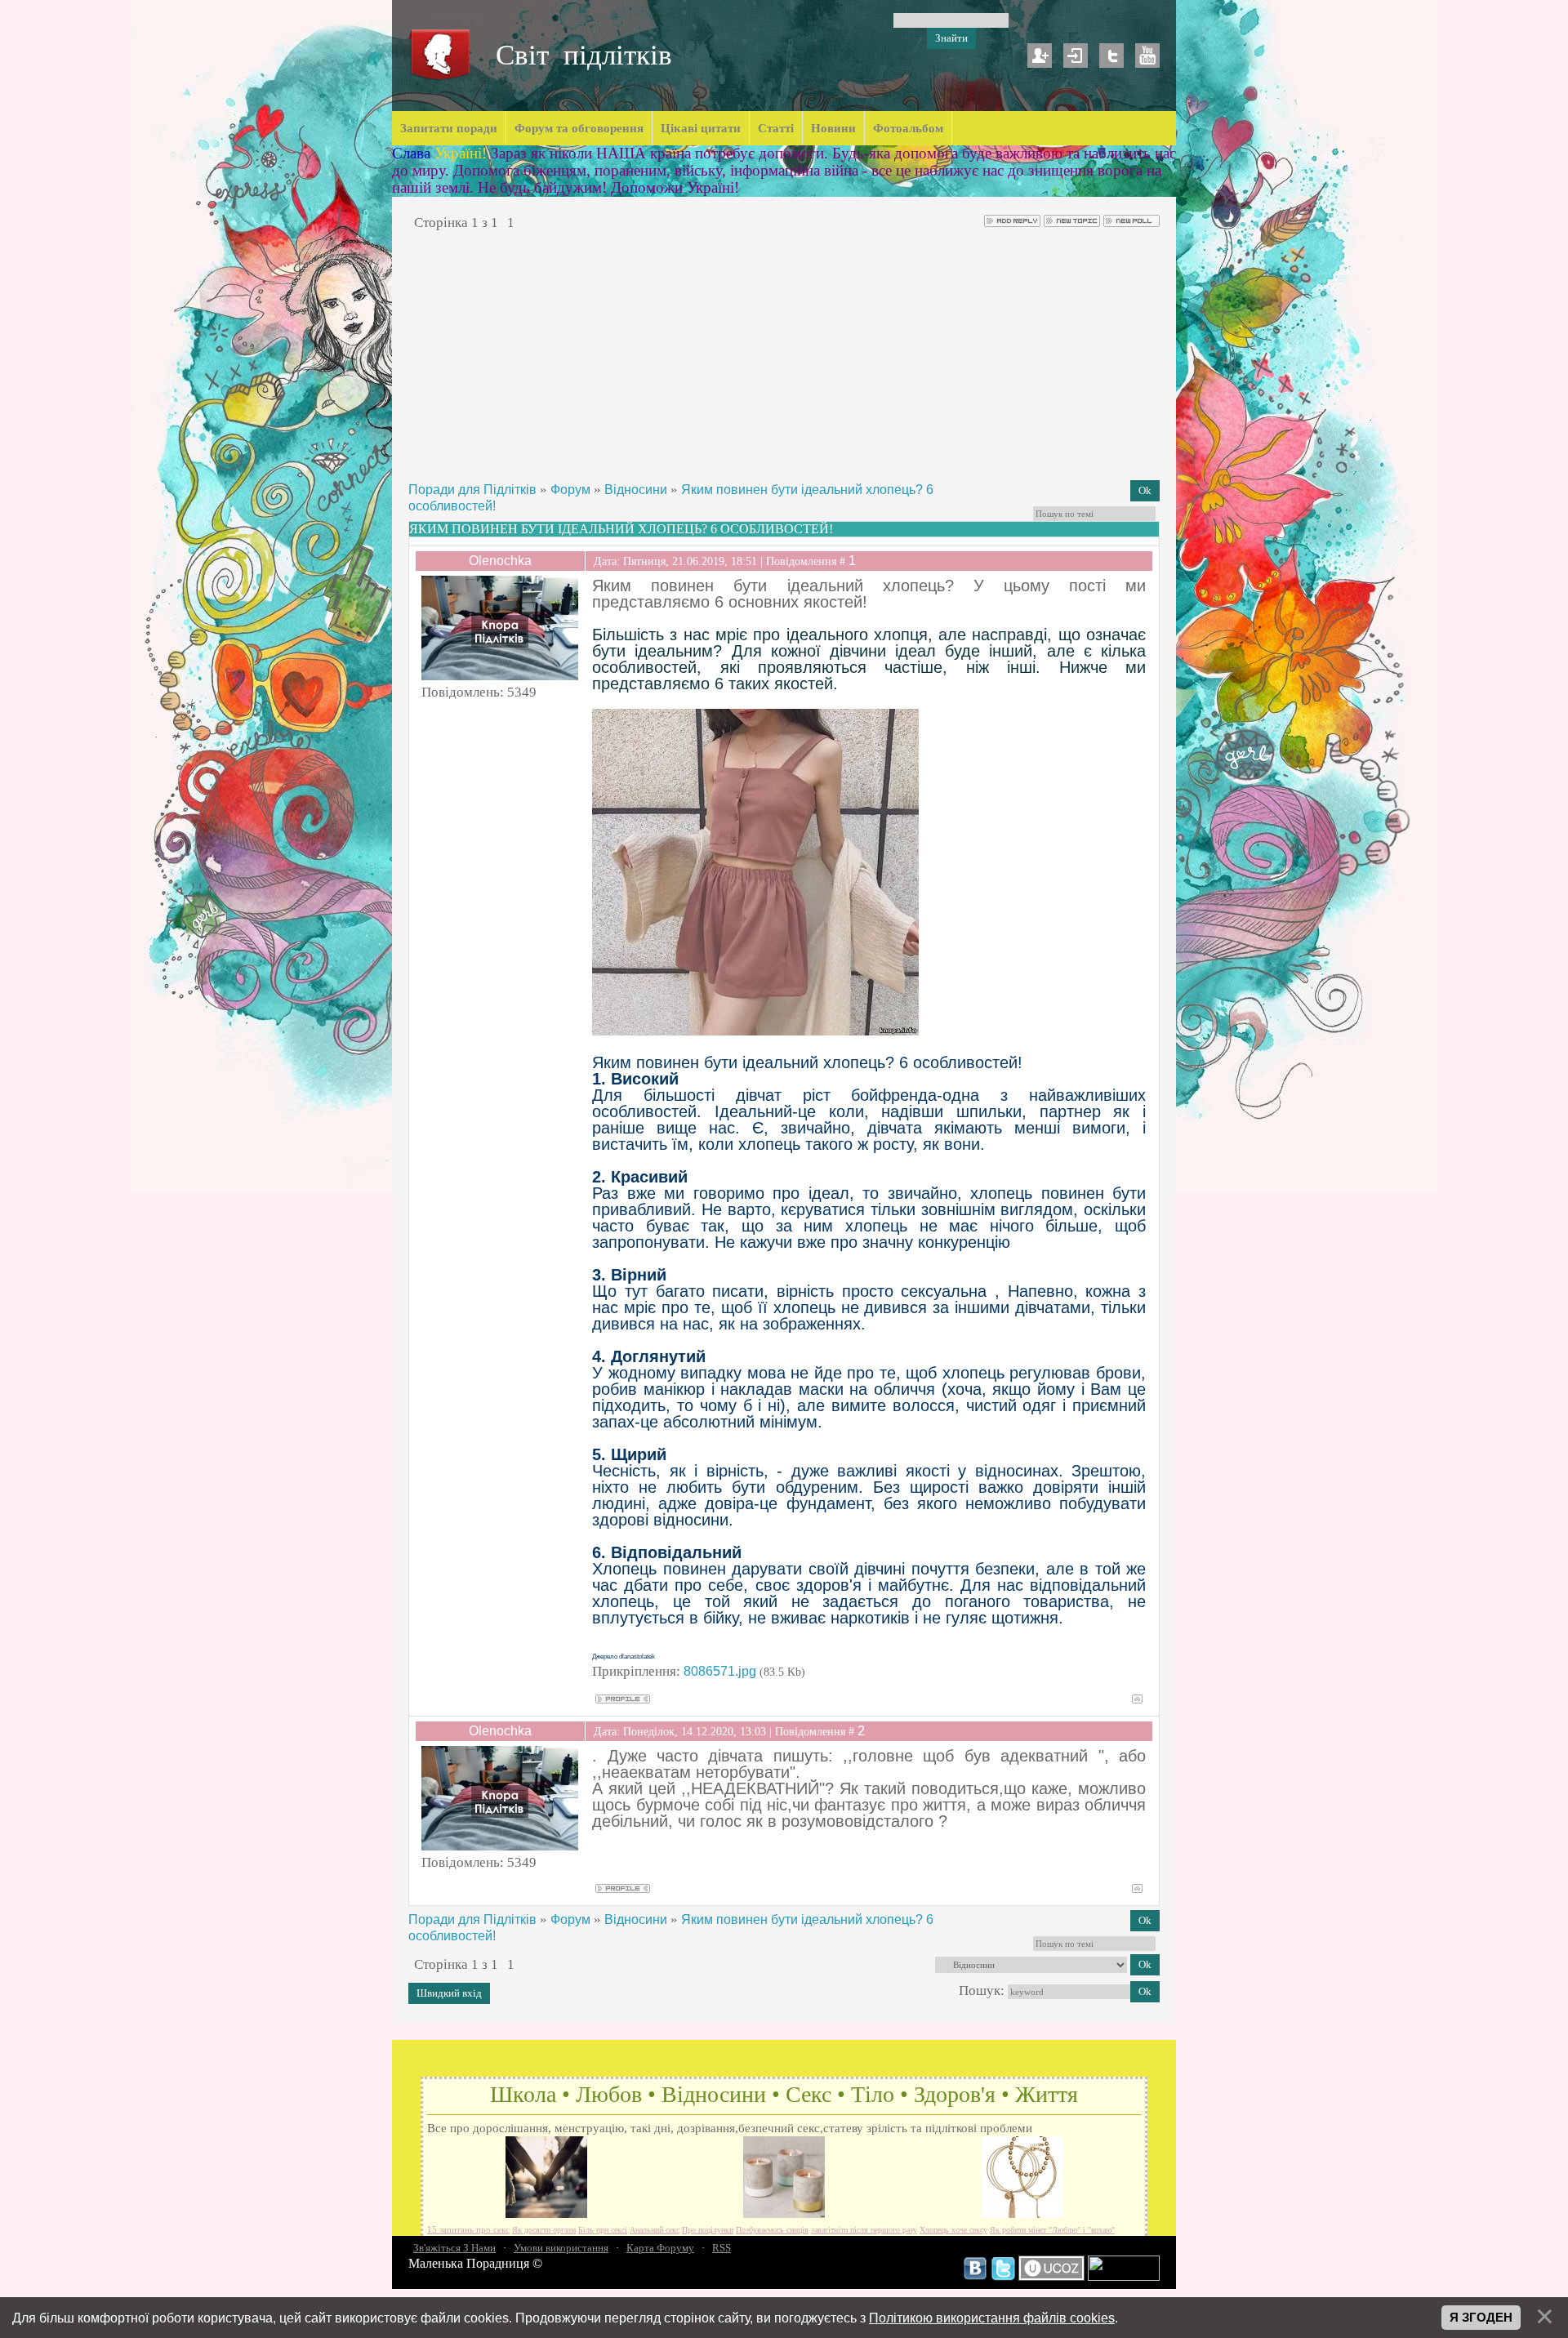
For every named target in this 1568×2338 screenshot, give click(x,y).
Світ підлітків (584, 55)
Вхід (1076, 56)
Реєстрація (1040, 56)
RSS (722, 2248)
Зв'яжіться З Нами (454, 2248)
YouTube (1147, 56)
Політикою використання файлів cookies (992, 2318)
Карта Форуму (660, 2248)
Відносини (636, 490)
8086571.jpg (720, 1671)
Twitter (1111, 56)
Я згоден (1481, 2318)
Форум (570, 490)
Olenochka (500, 561)
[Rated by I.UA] (1124, 2277)
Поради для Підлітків (472, 490)
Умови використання (561, 2248)
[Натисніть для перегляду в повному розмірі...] (755, 1031)
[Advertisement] (784, 355)
